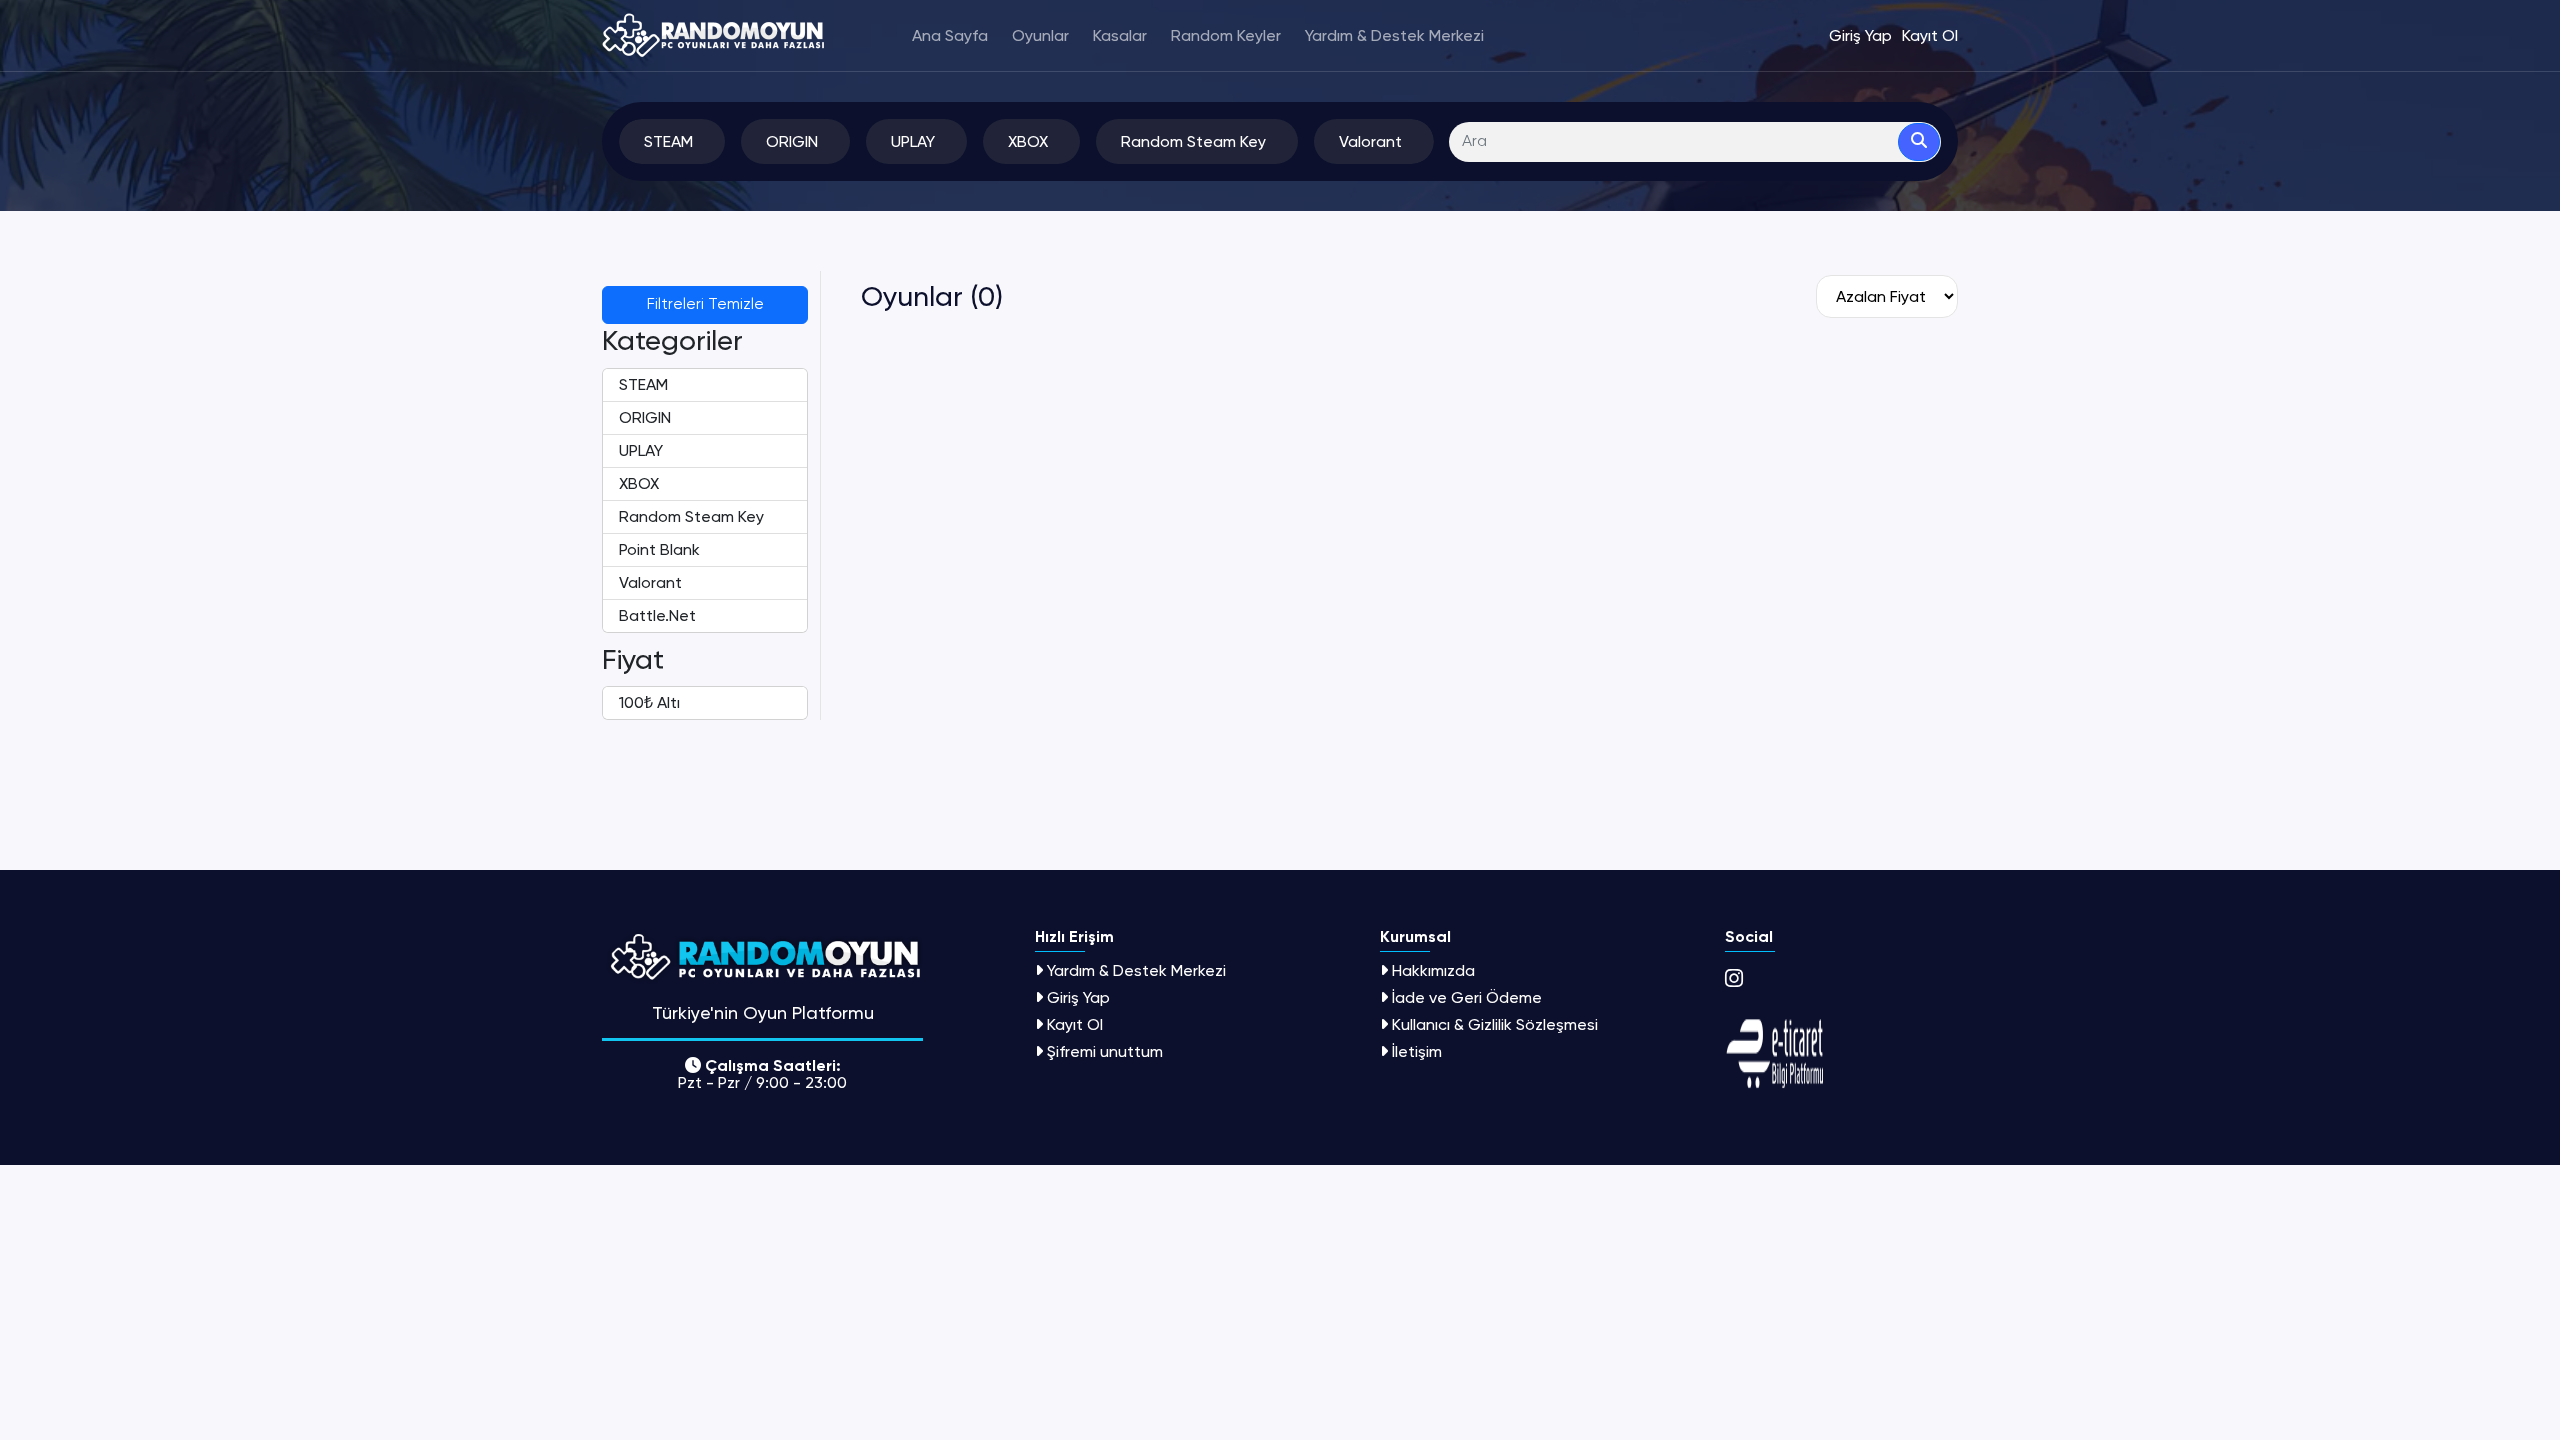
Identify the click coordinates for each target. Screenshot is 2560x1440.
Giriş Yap (1078, 997)
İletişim (1417, 1051)
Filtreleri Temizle (705, 305)
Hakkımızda (1433, 970)
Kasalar (1120, 36)
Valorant (650, 582)
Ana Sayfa (950, 36)
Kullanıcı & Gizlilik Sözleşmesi (1495, 1024)
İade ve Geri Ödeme (1467, 997)
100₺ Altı (649, 702)
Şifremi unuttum (1105, 1051)
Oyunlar (1040, 36)
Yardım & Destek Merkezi (1394, 36)
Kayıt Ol (1075, 1024)
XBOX (639, 483)
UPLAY (641, 450)
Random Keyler (1226, 36)
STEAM (643, 384)
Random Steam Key (691, 516)
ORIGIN (645, 417)
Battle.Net (657, 615)
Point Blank (659, 549)
